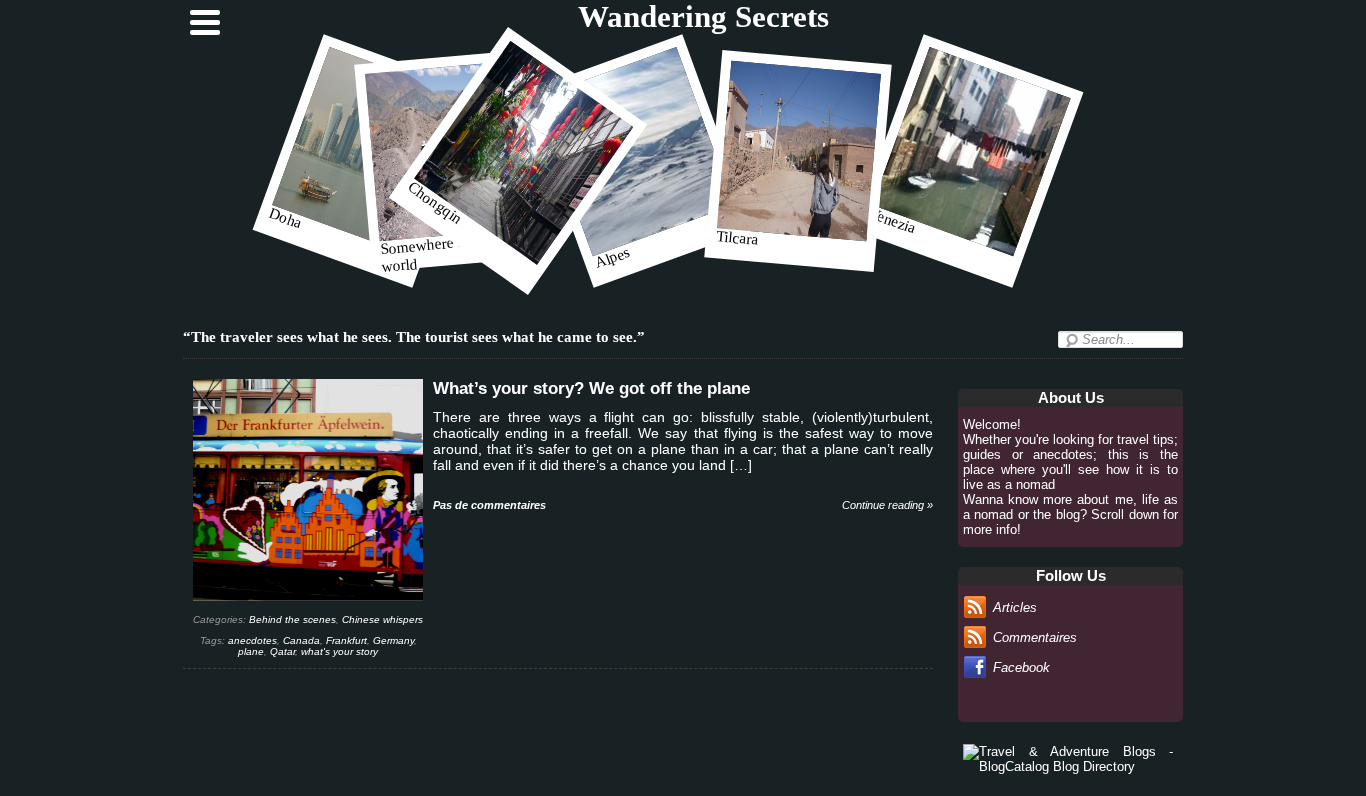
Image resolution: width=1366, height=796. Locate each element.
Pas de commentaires (489, 505)
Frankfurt (346, 640)
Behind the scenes (292, 619)
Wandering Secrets (703, 17)
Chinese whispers (382, 619)
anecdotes (252, 640)
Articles (1015, 607)
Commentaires (1035, 637)
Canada (301, 640)
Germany (393, 640)
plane (251, 651)
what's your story (339, 651)
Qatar (282, 651)
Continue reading (887, 505)
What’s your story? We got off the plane (591, 388)
